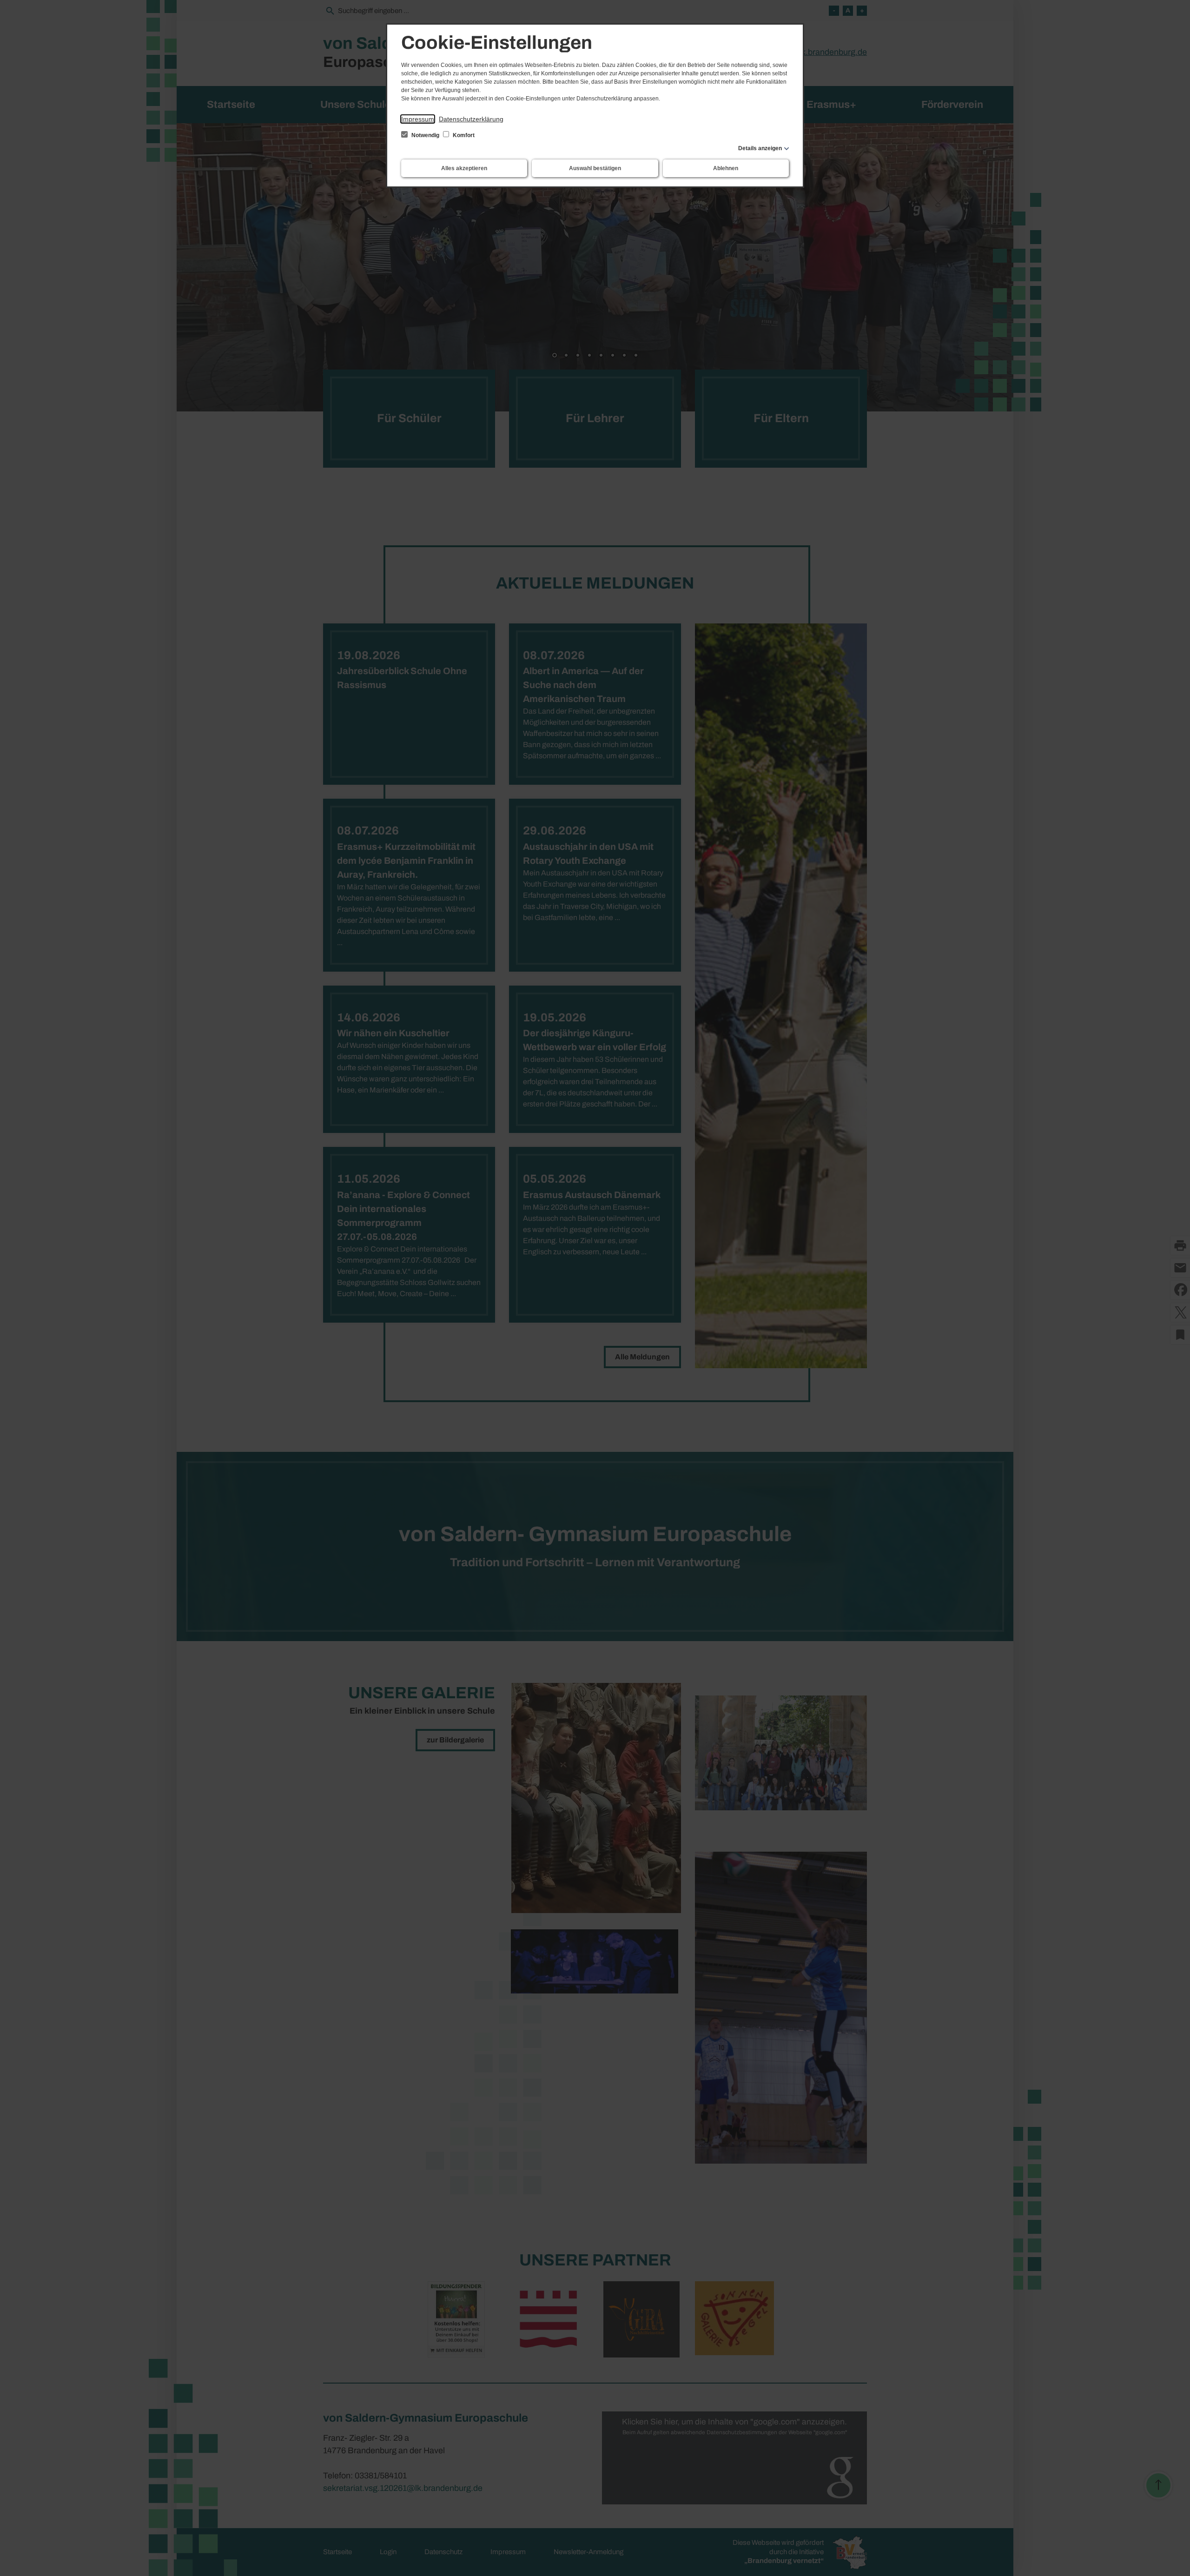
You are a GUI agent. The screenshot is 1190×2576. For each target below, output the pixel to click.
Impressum (418, 119)
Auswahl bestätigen (595, 168)
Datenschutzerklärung (471, 119)
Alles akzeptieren (464, 168)
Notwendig (425, 135)
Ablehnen (726, 168)
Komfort (463, 135)
